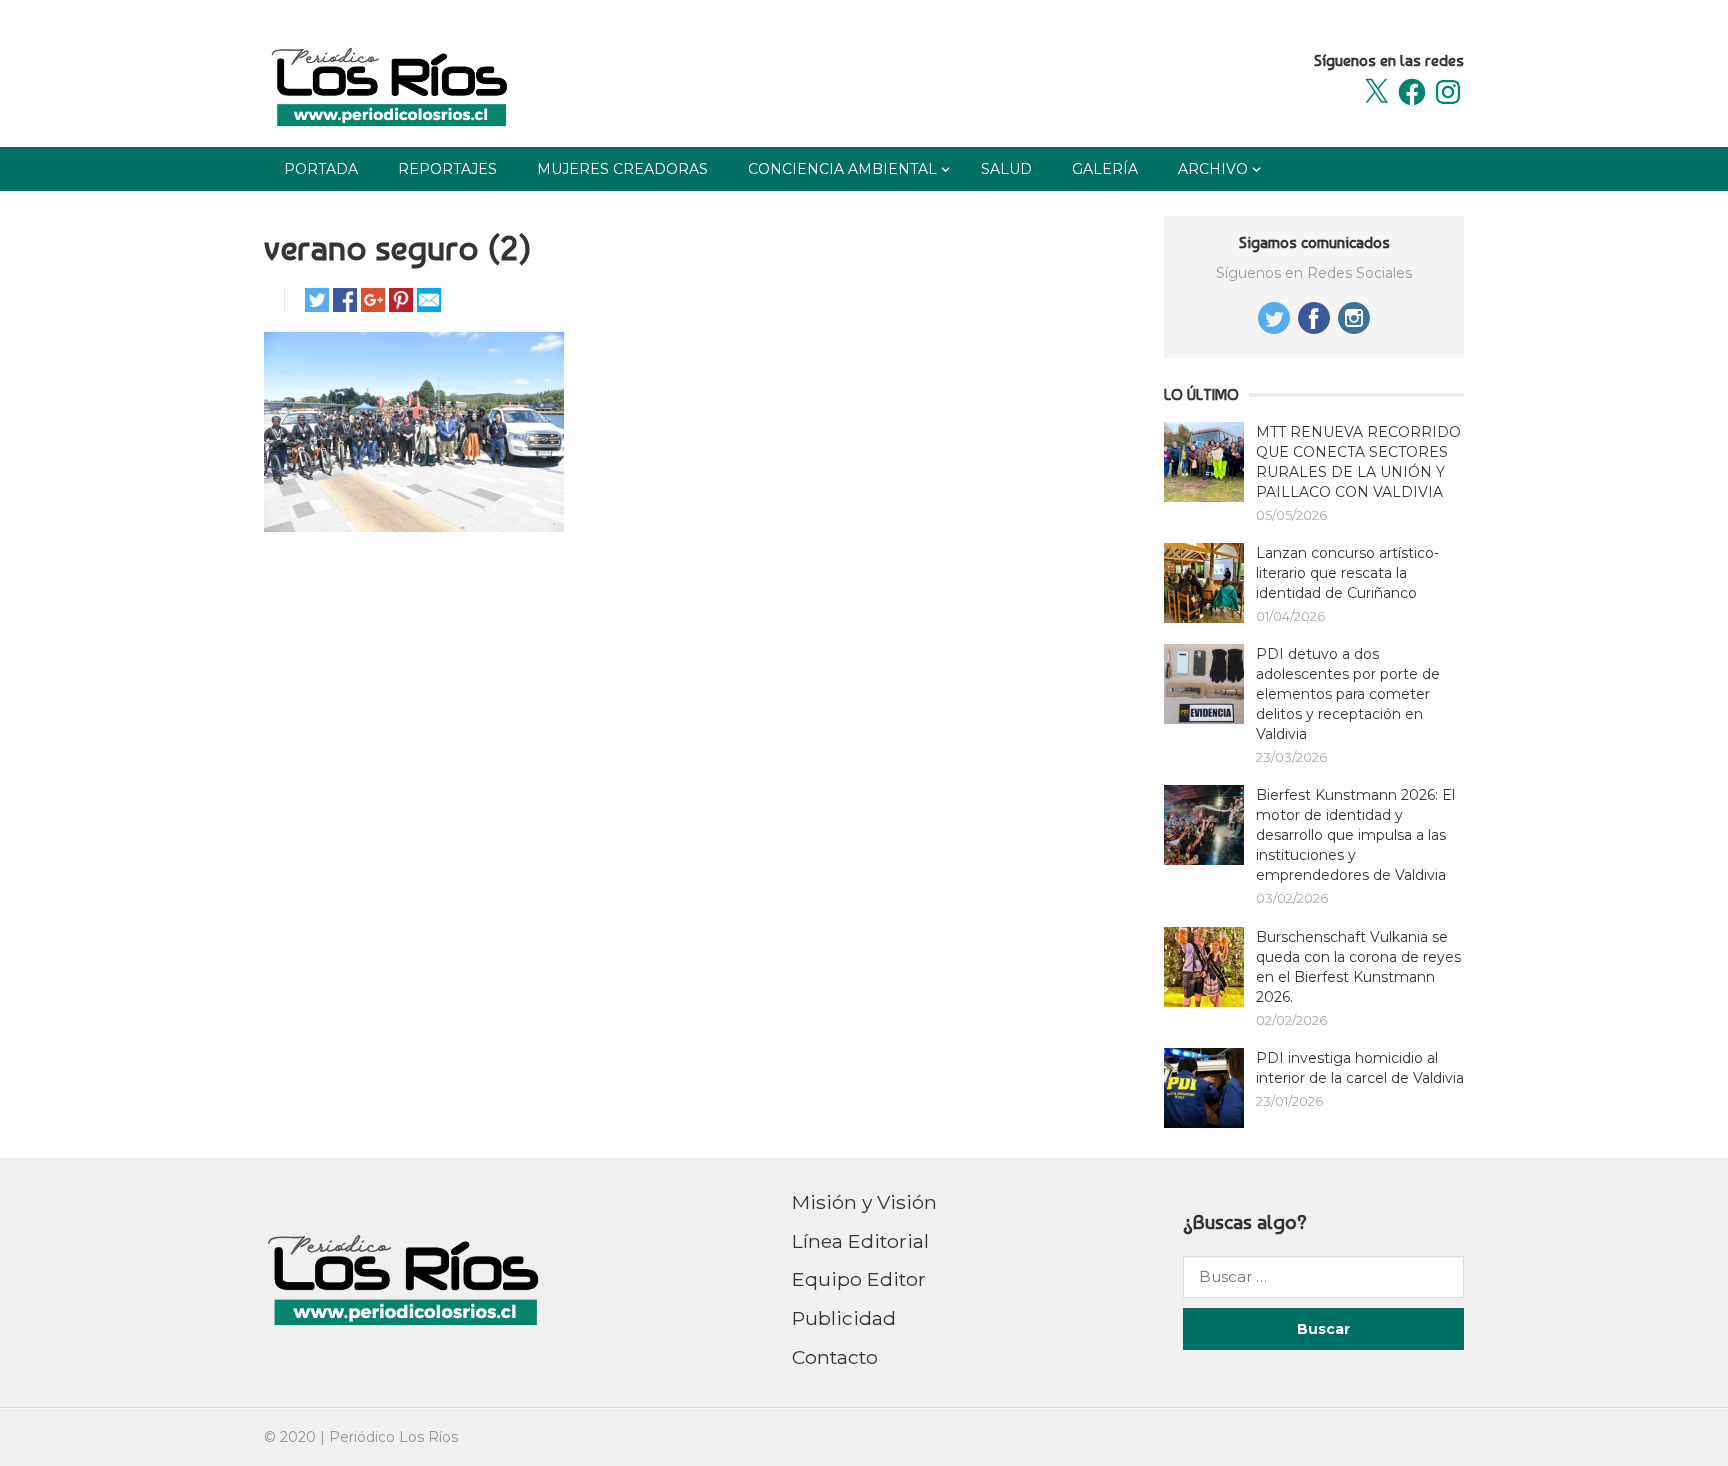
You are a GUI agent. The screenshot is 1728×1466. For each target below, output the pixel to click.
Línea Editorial (860, 1241)
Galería (1105, 169)
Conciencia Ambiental (842, 169)
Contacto (835, 1357)
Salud (1006, 169)
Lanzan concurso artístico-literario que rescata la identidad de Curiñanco (1347, 573)
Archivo (1213, 169)
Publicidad (844, 1318)
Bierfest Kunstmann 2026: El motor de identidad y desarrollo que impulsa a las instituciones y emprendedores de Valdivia (1355, 835)
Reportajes (447, 169)
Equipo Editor (859, 1279)
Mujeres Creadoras (622, 169)
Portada (321, 169)
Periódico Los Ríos (393, 1437)
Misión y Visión (864, 1202)
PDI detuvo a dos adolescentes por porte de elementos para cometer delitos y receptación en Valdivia (1348, 694)
